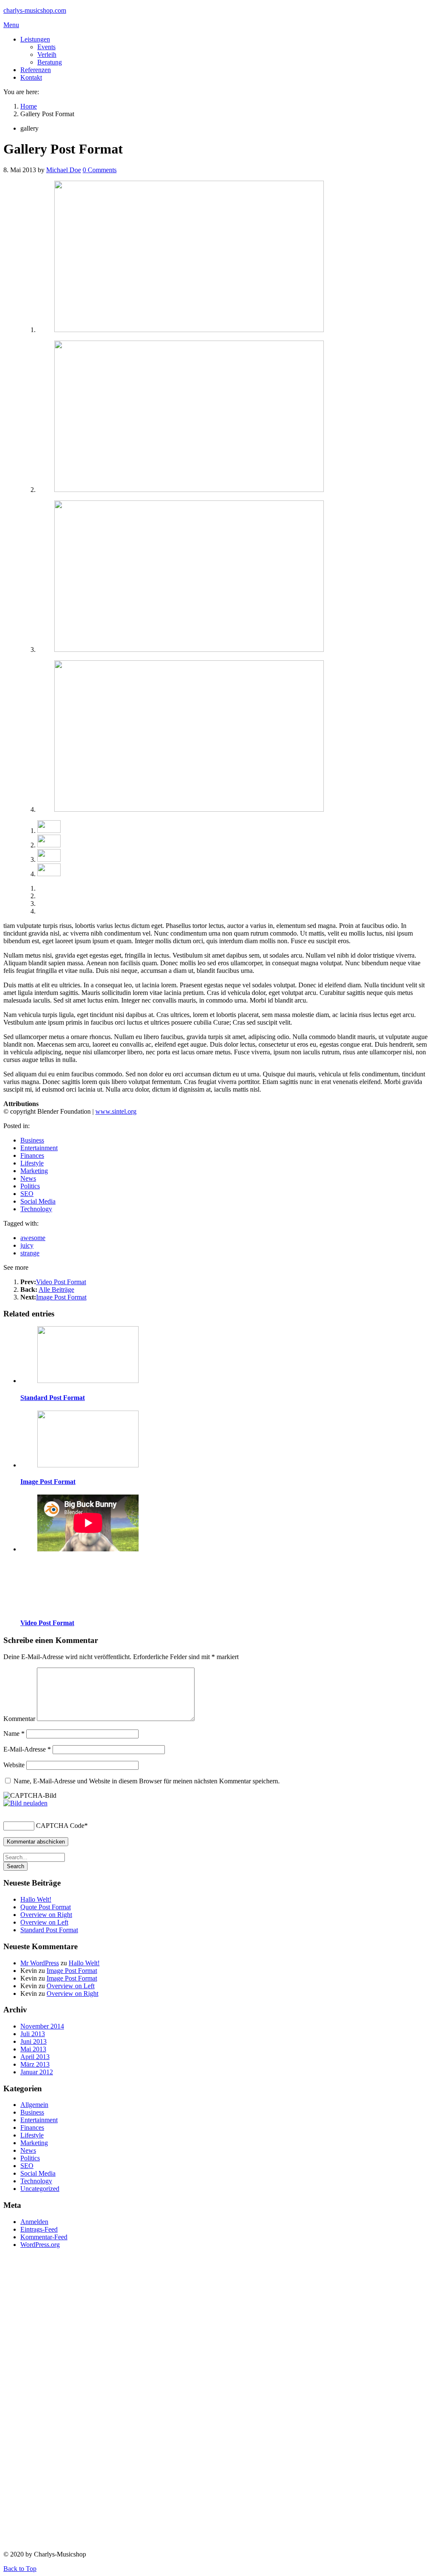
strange (30, 1253)
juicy (27, 1245)
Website (14, 1765)
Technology (36, 1209)
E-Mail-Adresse (27, 1749)
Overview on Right (46, 1915)
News (28, 1178)
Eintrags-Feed (39, 2229)
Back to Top (20, 2569)
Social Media (38, 1201)
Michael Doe (64, 170)
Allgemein (34, 2105)
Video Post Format (61, 1282)
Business (32, 1140)
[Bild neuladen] (25, 1803)
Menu (11, 25)
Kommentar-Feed (44, 2237)
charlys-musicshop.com (35, 10)
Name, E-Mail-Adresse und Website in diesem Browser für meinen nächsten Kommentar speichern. (147, 1781)
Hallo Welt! (36, 1899)
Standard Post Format (53, 1398)
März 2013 (35, 2064)
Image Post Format (61, 1297)
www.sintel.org (116, 1111)
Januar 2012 (37, 2072)
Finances (32, 1155)
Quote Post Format (46, 1907)
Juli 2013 (33, 2034)
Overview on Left (44, 1922)
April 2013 (35, 2057)
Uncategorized (40, 2189)
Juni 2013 (33, 2041)
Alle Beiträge (56, 1289)
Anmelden (34, 2222)
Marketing (34, 1171)
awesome (33, 1238)
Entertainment (39, 1148)
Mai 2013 (33, 2049)
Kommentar (19, 1719)
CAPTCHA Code (60, 1826)
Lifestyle (32, 1163)
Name (14, 1734)
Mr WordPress (40, 1963)
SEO (27, 1194)
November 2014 (42, 2026)
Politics (30, 1186)
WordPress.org (40, 2245)
